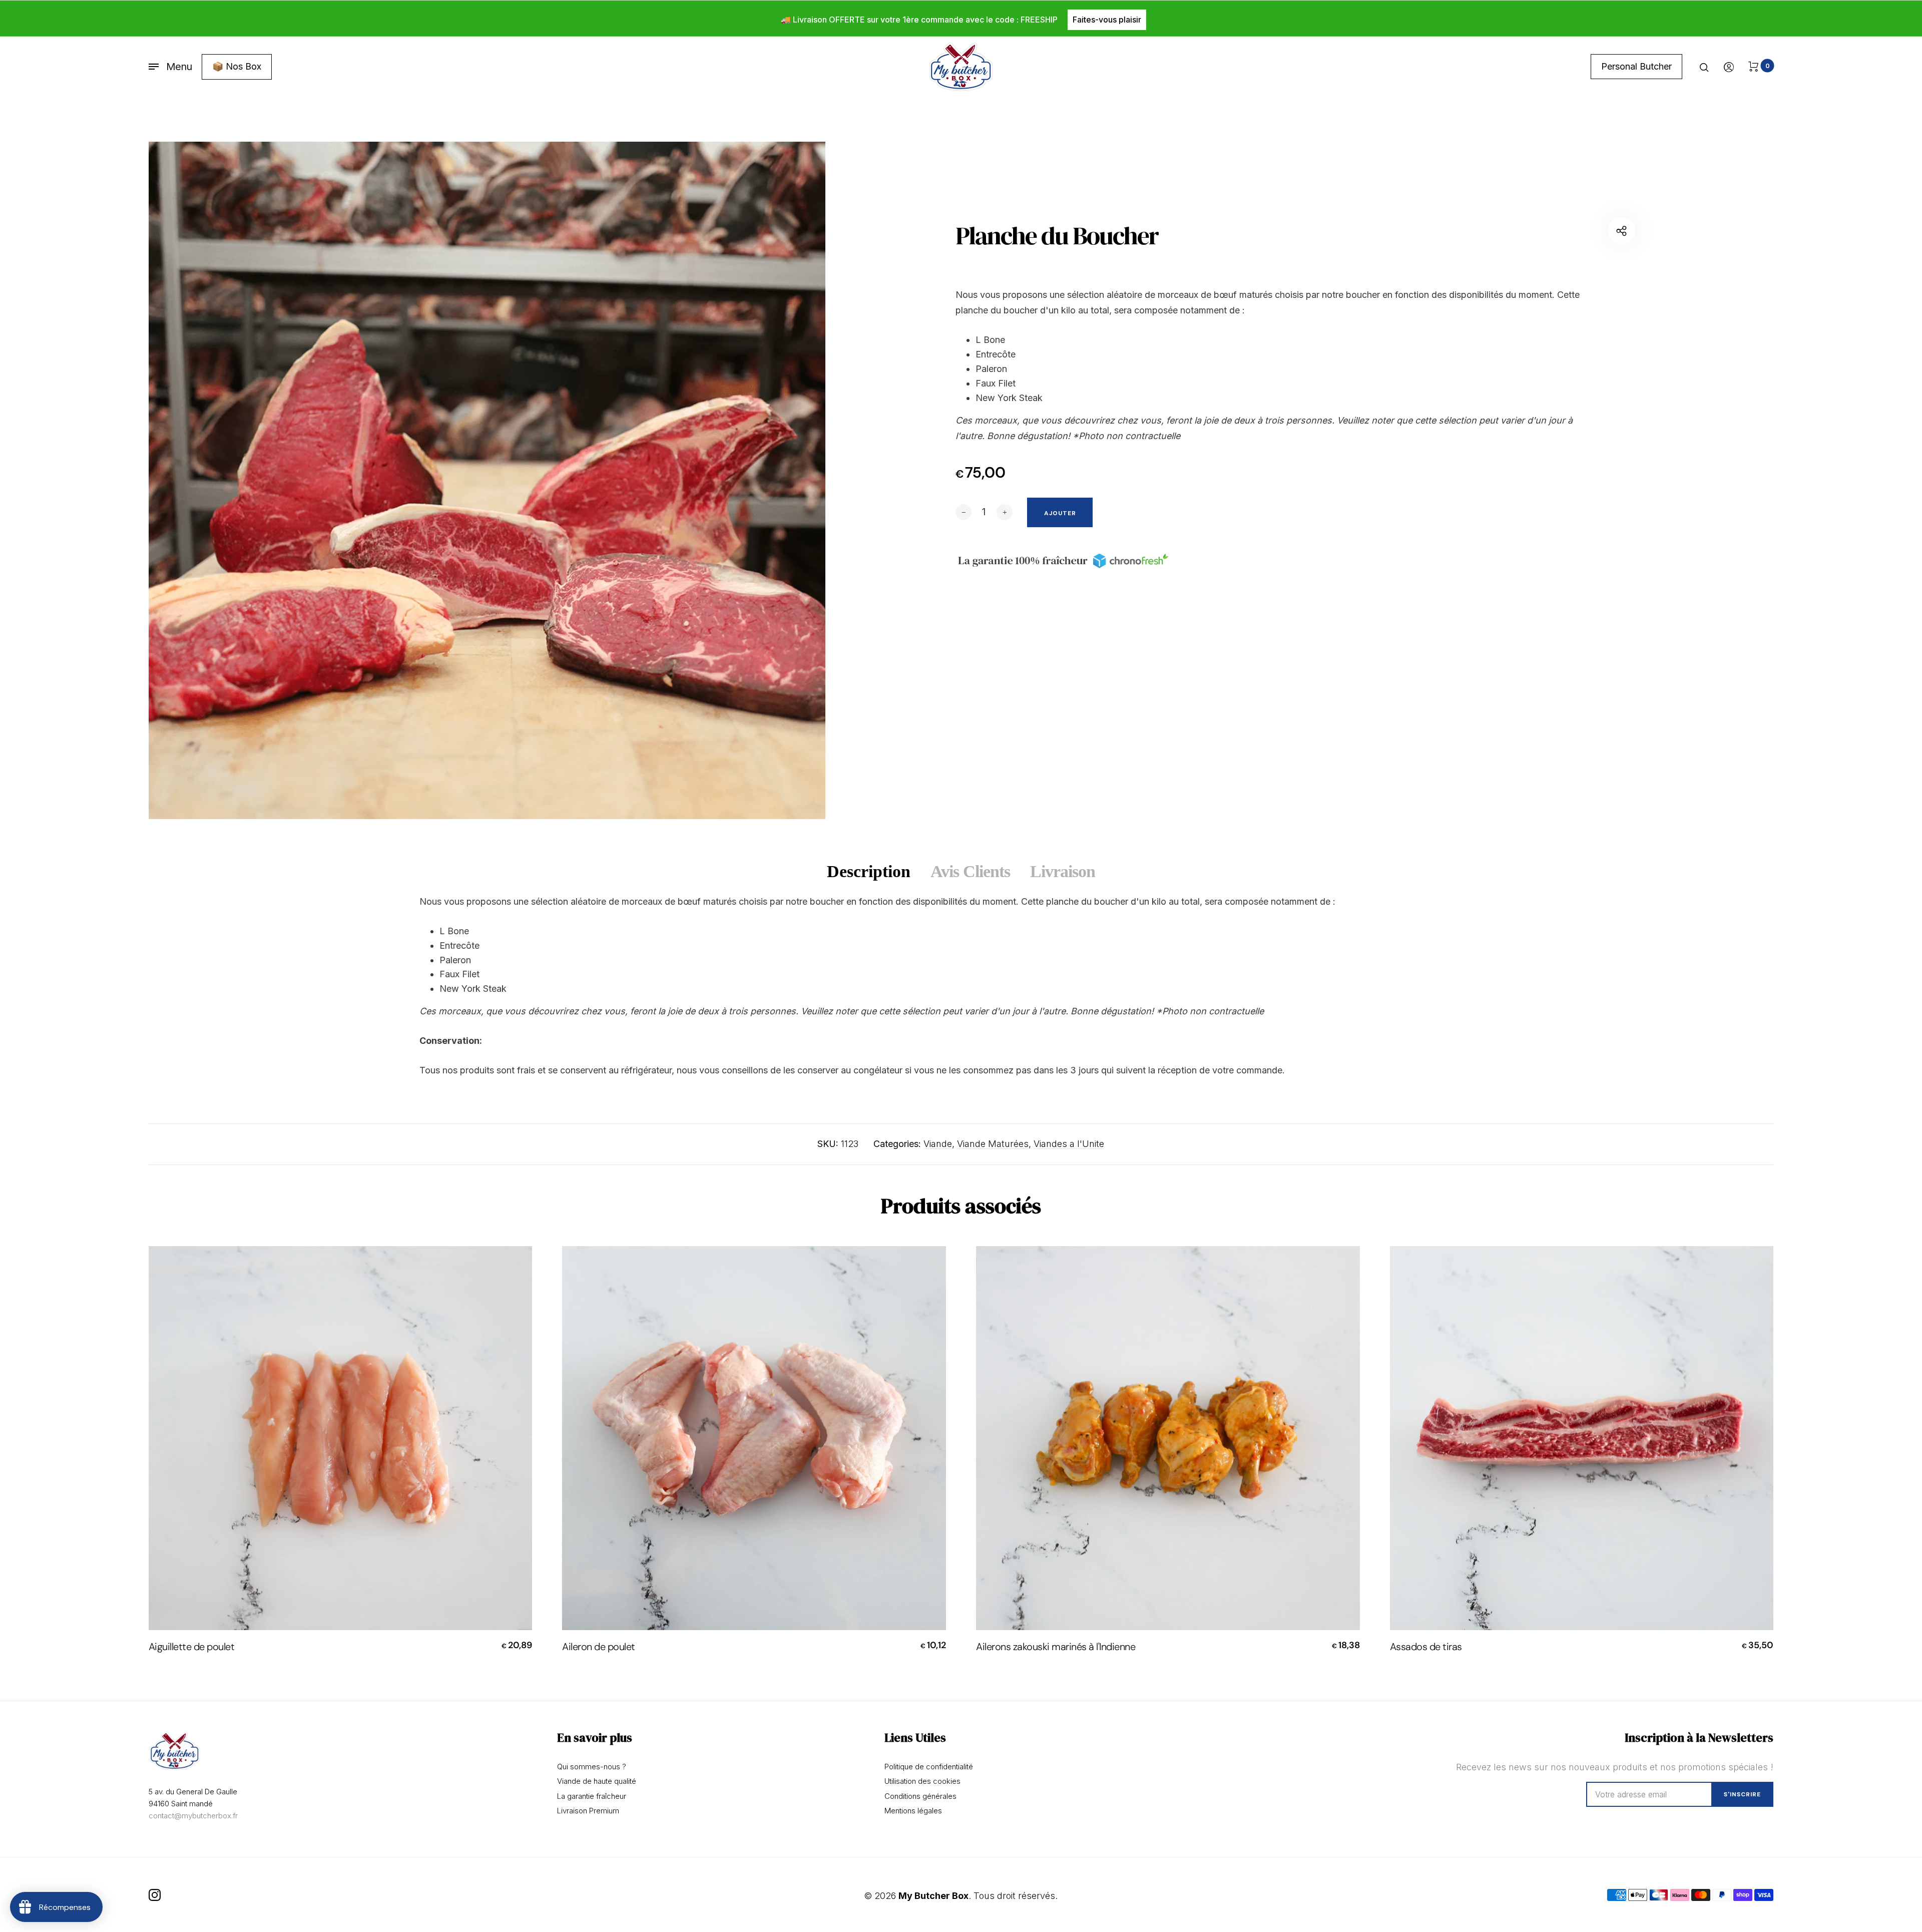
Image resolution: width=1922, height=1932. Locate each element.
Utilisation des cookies (922, 1781)
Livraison (1063, 871)
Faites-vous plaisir (1107, 20)
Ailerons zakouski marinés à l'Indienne (1056, 1647)
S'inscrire (1742, 1794)
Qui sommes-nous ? (592, 1767)
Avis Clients (970, 871)
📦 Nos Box (237, 66)
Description (869, 871)
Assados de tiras (1426, 1647)
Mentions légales (913, 1811)
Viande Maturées (993, 1144)
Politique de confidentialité (929, 1767)
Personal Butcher (1636, 66)
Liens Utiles (915, 1738)
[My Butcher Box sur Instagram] (155, 1895)
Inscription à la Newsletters (1699, 1738)
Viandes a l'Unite (1069, 1144)
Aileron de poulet (599, 1647)
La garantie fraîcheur (592, 1796)
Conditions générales (920, 1796)
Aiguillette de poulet (192, 1647)
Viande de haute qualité (597, 1781)
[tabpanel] (487, 480)
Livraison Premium (588, 1811)
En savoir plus (595, 1738)
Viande (938, 1144)
